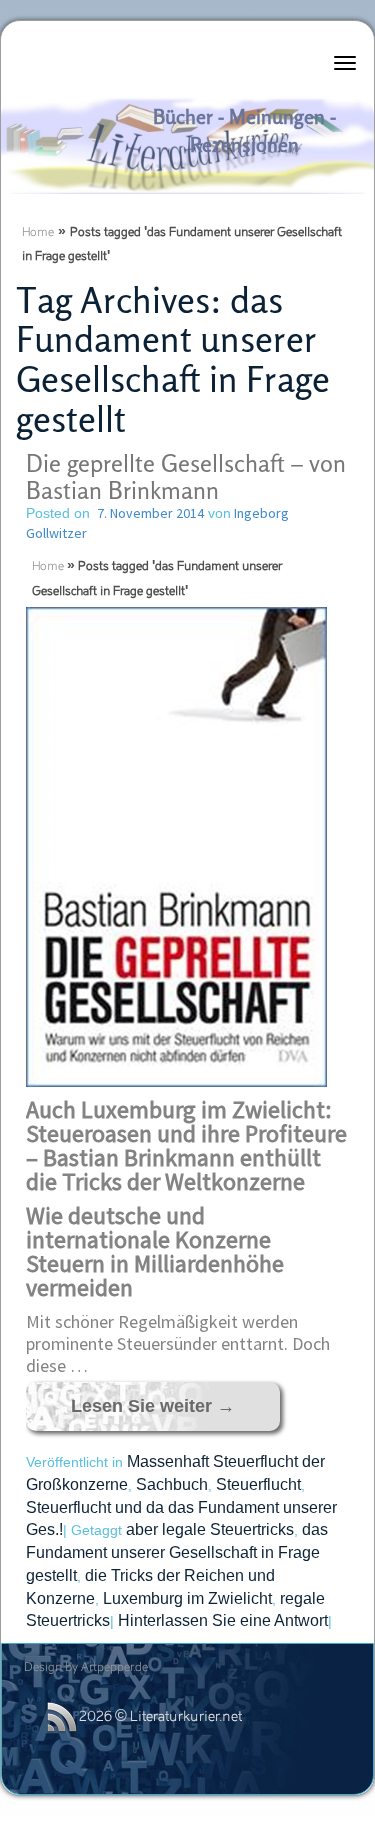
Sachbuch (172, 1484)
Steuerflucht (258, 1484)
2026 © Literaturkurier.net (160, 1717)
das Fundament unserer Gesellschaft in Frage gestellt (177, 1552)
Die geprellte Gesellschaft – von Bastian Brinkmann (186, 476)
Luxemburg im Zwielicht (187, 1598)
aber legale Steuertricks (210, 1529)
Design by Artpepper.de (86, 1668)
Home (38, 233)
